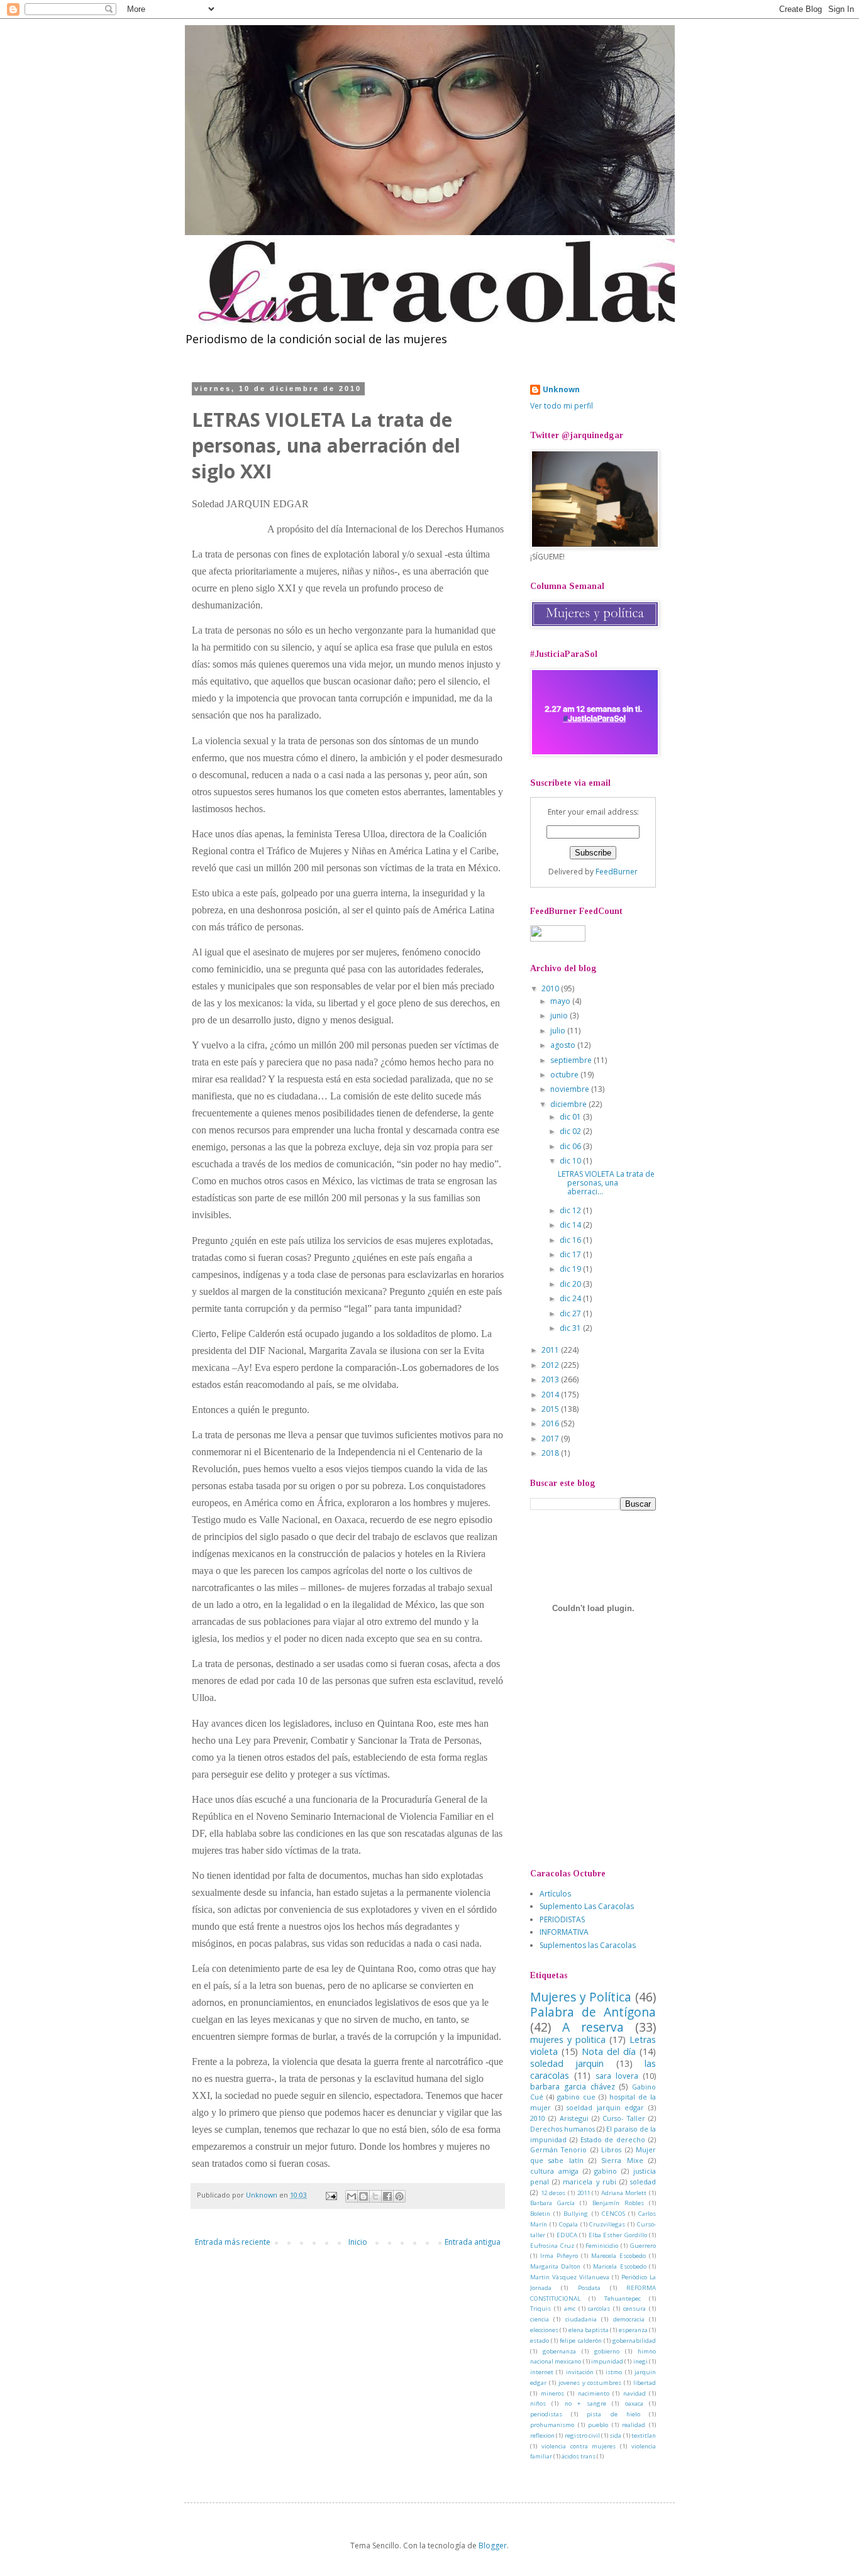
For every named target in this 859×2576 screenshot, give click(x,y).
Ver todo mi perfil (562, 406)
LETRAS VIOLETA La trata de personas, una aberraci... (606, 1183)
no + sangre (585, 2403)
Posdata (589, 2288)
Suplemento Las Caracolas (587, 1906)
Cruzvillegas (607, 2224)
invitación (580, 2372)
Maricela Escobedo (619, 2266)
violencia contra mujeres (579, 2446)
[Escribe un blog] (363, 2196)
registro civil (582, 2436)
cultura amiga (554, 2171)
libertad (645, 2383)
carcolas (599, 2309)
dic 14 (571, 1225)
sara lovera (617, 2076)
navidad (635, 2393)
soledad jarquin (567, 2063)
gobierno (607, 2351)
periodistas (546, 2414)
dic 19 (571, 1269)
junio (560, 1016)
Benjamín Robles (618, 2203)
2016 (551, 1423)
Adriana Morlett (624, 2193)
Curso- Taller (623, 2118)
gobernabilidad (634, 2341)
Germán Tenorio (558, 2149)
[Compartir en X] (375, 2196)
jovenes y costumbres (590, 2383)
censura (635, 2309)
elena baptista (589, 2330)
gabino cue (576, 2097)
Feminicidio (602, 2246)
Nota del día (609, 2051)
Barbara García (552, 2203)
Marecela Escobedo (618, 2256)
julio (559, 1031)
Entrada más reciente (233, 2242)
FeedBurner (617, 872)
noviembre (571, 1089)
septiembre (572, 1060)
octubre (565, 1075)
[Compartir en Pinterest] (399, 2196)
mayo (561, 1001)
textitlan (644, 2436)
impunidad (607, 2361)
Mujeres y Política (581, 1997)
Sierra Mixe (622, 2160)
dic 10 (571, 1161)
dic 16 (571, 1240)
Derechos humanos (563, 2129)
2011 (551, 1350)
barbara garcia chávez (573, 2087)
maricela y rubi (589, 2182)
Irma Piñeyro (559, 2256)
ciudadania (581, 2319)
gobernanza (559, 2351)
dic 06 (571, 1146)
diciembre (569, 1104)
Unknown (561, 390)
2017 (551, 1439)
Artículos (555, 1894)
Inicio (358, 2242)
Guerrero (643, 2246)
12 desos (553, 2193)
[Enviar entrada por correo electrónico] (331, 2195)
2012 (551, 1365)
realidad (634, 2425)
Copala (568, 2224)
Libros (611, 2149)
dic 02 (571, 1131)
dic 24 (571, 1298)
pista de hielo (613, 2414)
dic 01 (571, 1117)
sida (615, 2436)
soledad (643, 2182)
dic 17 (571, 1254)
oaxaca (634, 2403)
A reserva (593, 2027)
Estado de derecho (613, 2139)
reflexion (542, 2436)
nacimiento (594, 2393)
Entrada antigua (473, 2242)
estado (540, 2341)
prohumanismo (552, 2425)
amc (570, 2309)
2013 (551, 1379)
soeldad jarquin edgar (605, 2107)
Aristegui (574, 2118)
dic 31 (571, 1328)
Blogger (493, 2546)
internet (542, 2372)
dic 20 (571, 1284)
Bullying (576, 2214)
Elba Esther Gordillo (618, 2235)
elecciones (544, 2330)
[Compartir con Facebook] (387, 2196)
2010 (551, 988)
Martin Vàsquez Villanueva (570, 2277)
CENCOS (613, 2214)
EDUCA (567, 2235)
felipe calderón (580, 2341)
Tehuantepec (623, 2298)
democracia (629, 2319)
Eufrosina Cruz (552, 2246)
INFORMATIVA (564, 1932)
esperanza (633, 2330)
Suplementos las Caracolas (588, 1945)
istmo (614, 2372)
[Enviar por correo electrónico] (352, 2196)
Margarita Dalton (555, 2266)
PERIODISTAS (562, 1919)
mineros (552, 2393)
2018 (551, 1453)
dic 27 (571, 1313)
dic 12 (571, 1210)
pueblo (598, 2425)
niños (538, 2403)
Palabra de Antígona (593, 2012)
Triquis (540, 2309)
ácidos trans (579, 2456)
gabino (606, 2171)
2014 (551, 1395)
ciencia (540, 2319)
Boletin (540, 2214)
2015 (551, 1409)
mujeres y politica (568, 2039)
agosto (564, 1045)
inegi (640, 2361)
